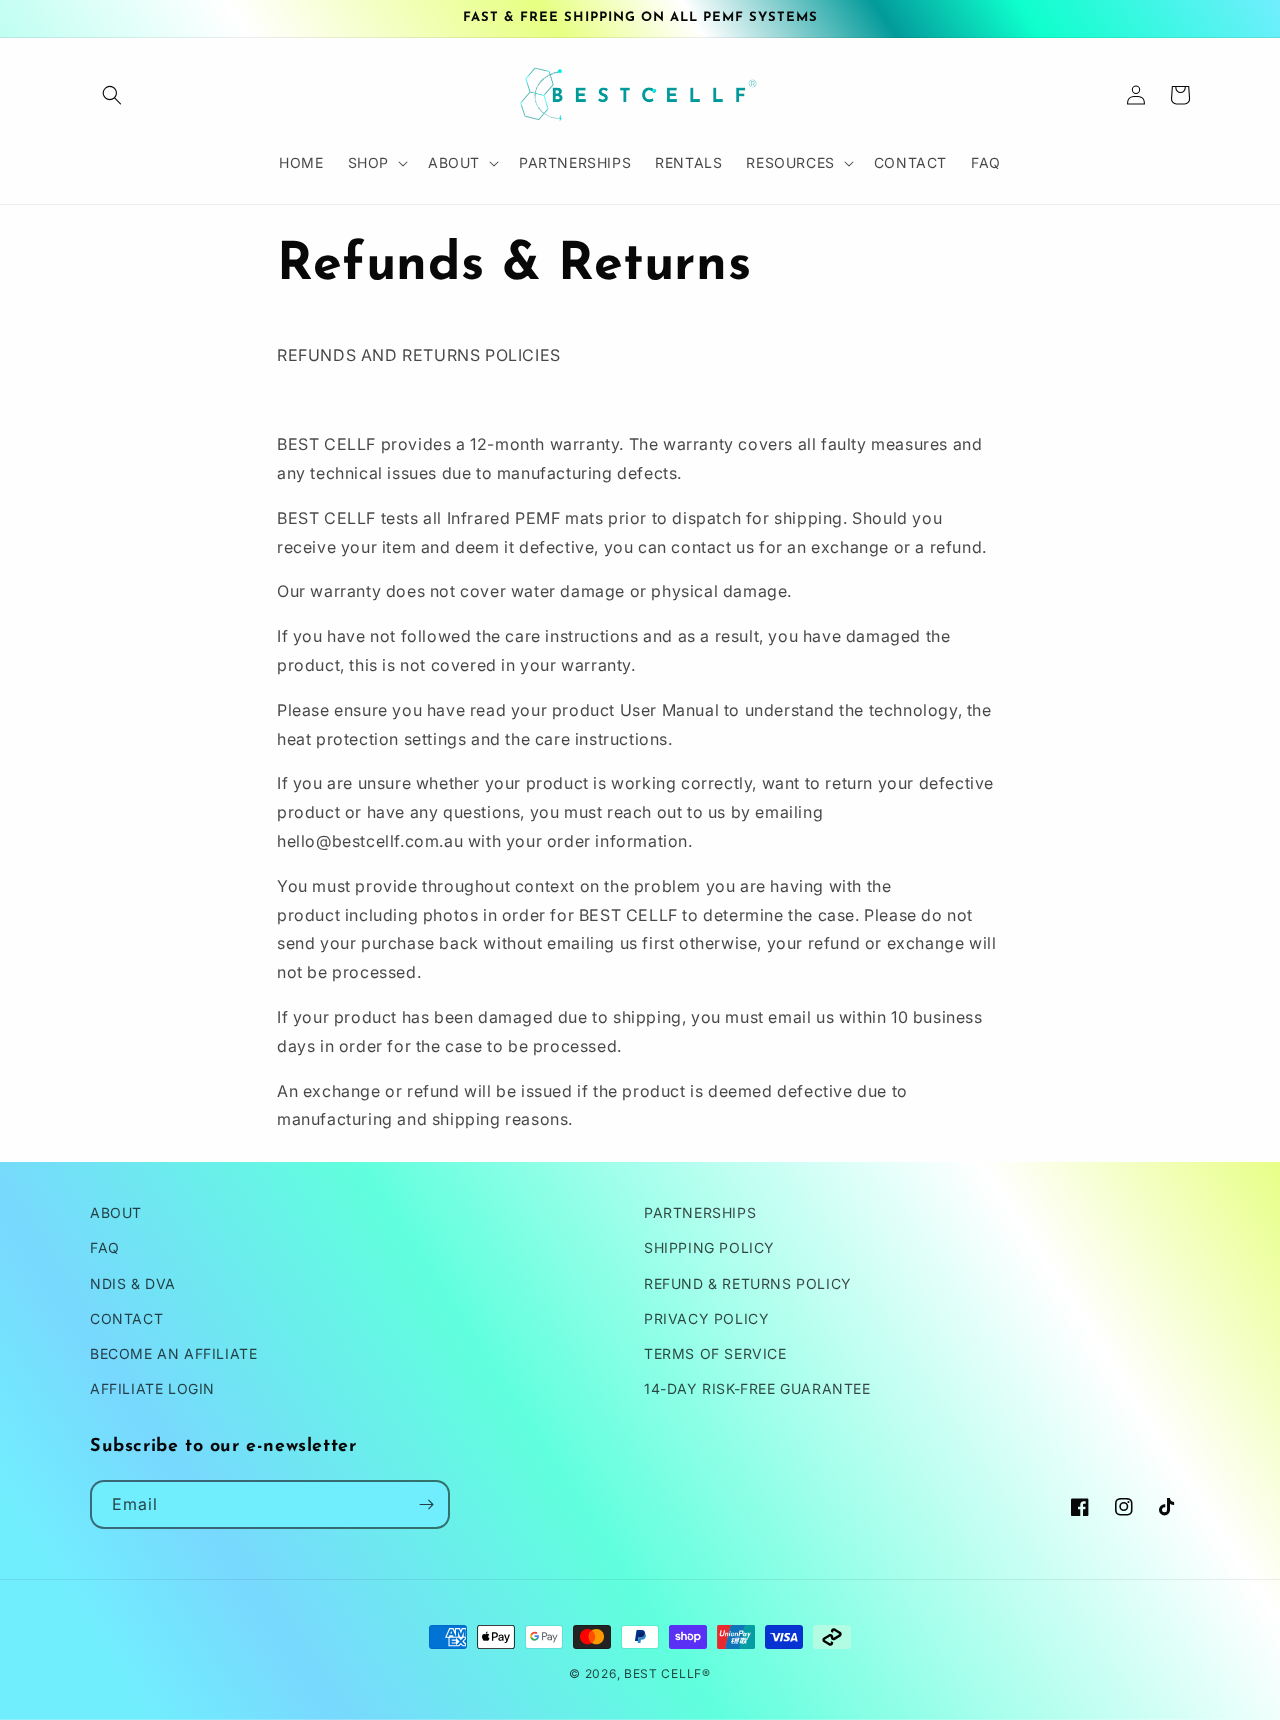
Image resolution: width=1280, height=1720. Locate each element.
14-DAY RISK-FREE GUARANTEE (757, 1388)
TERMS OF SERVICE (715, 1353)
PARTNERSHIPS (700, 1212)
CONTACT (126, 1318)
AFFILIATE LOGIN (152, 1388)
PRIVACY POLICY (706, 1318)
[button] (112, 95)
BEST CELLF (663, 1673)
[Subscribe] (426, 1504)
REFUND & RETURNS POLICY (748, 1283)
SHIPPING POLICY (709, 1247)
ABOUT (116, 1212)
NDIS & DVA (133, 1283)
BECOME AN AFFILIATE (173, 1353)
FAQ (105, 1247)
